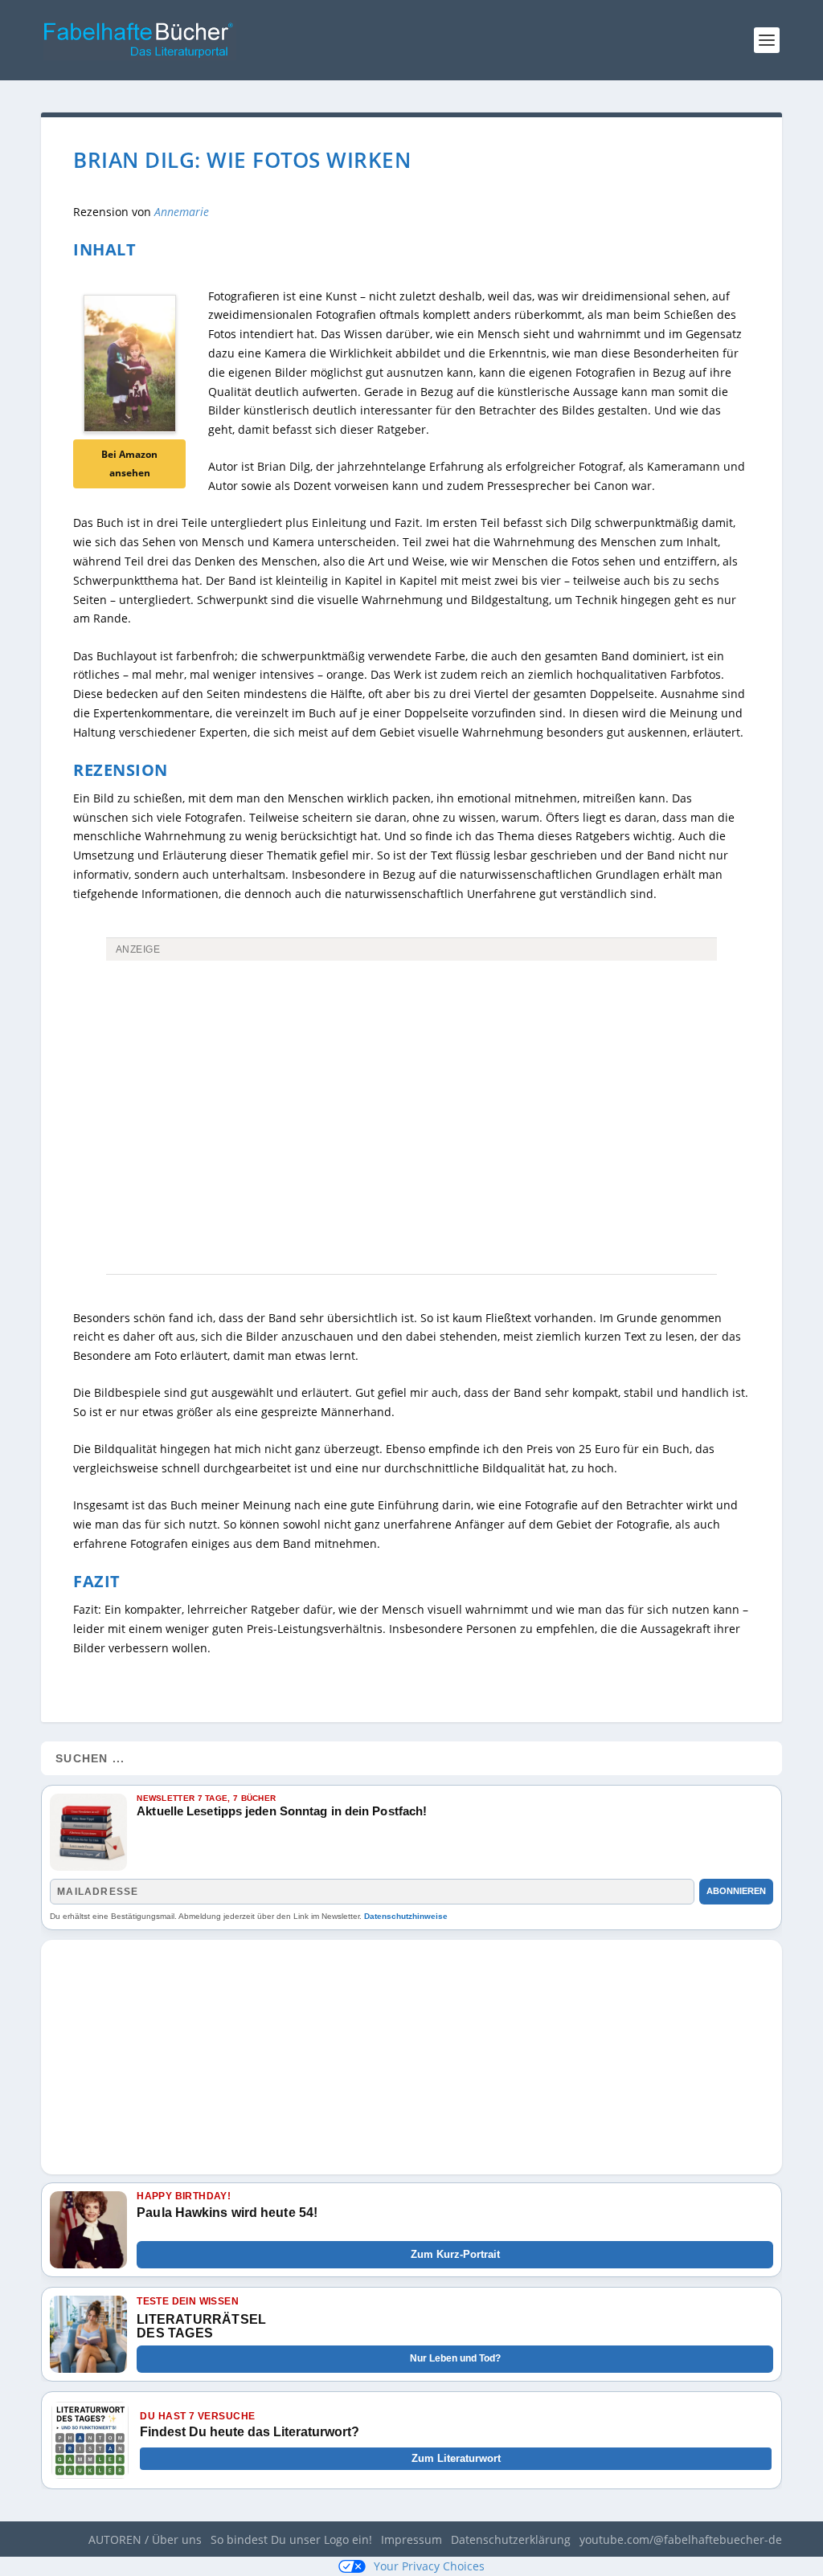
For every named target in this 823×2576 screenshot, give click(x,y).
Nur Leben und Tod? (455, 2358)
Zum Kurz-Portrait (455, 2254)
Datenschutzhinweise (406, 1916)
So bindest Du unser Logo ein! (291, 2539)
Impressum (411, 2539)
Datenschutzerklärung (511, 2539)
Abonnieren (736, 1891)
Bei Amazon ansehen (129, 464)
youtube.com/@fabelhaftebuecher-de (681, 2539)
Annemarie (182, 212)
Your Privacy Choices (429, 2566)
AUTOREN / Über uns (145, 2539)
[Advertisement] (411, 1088)
